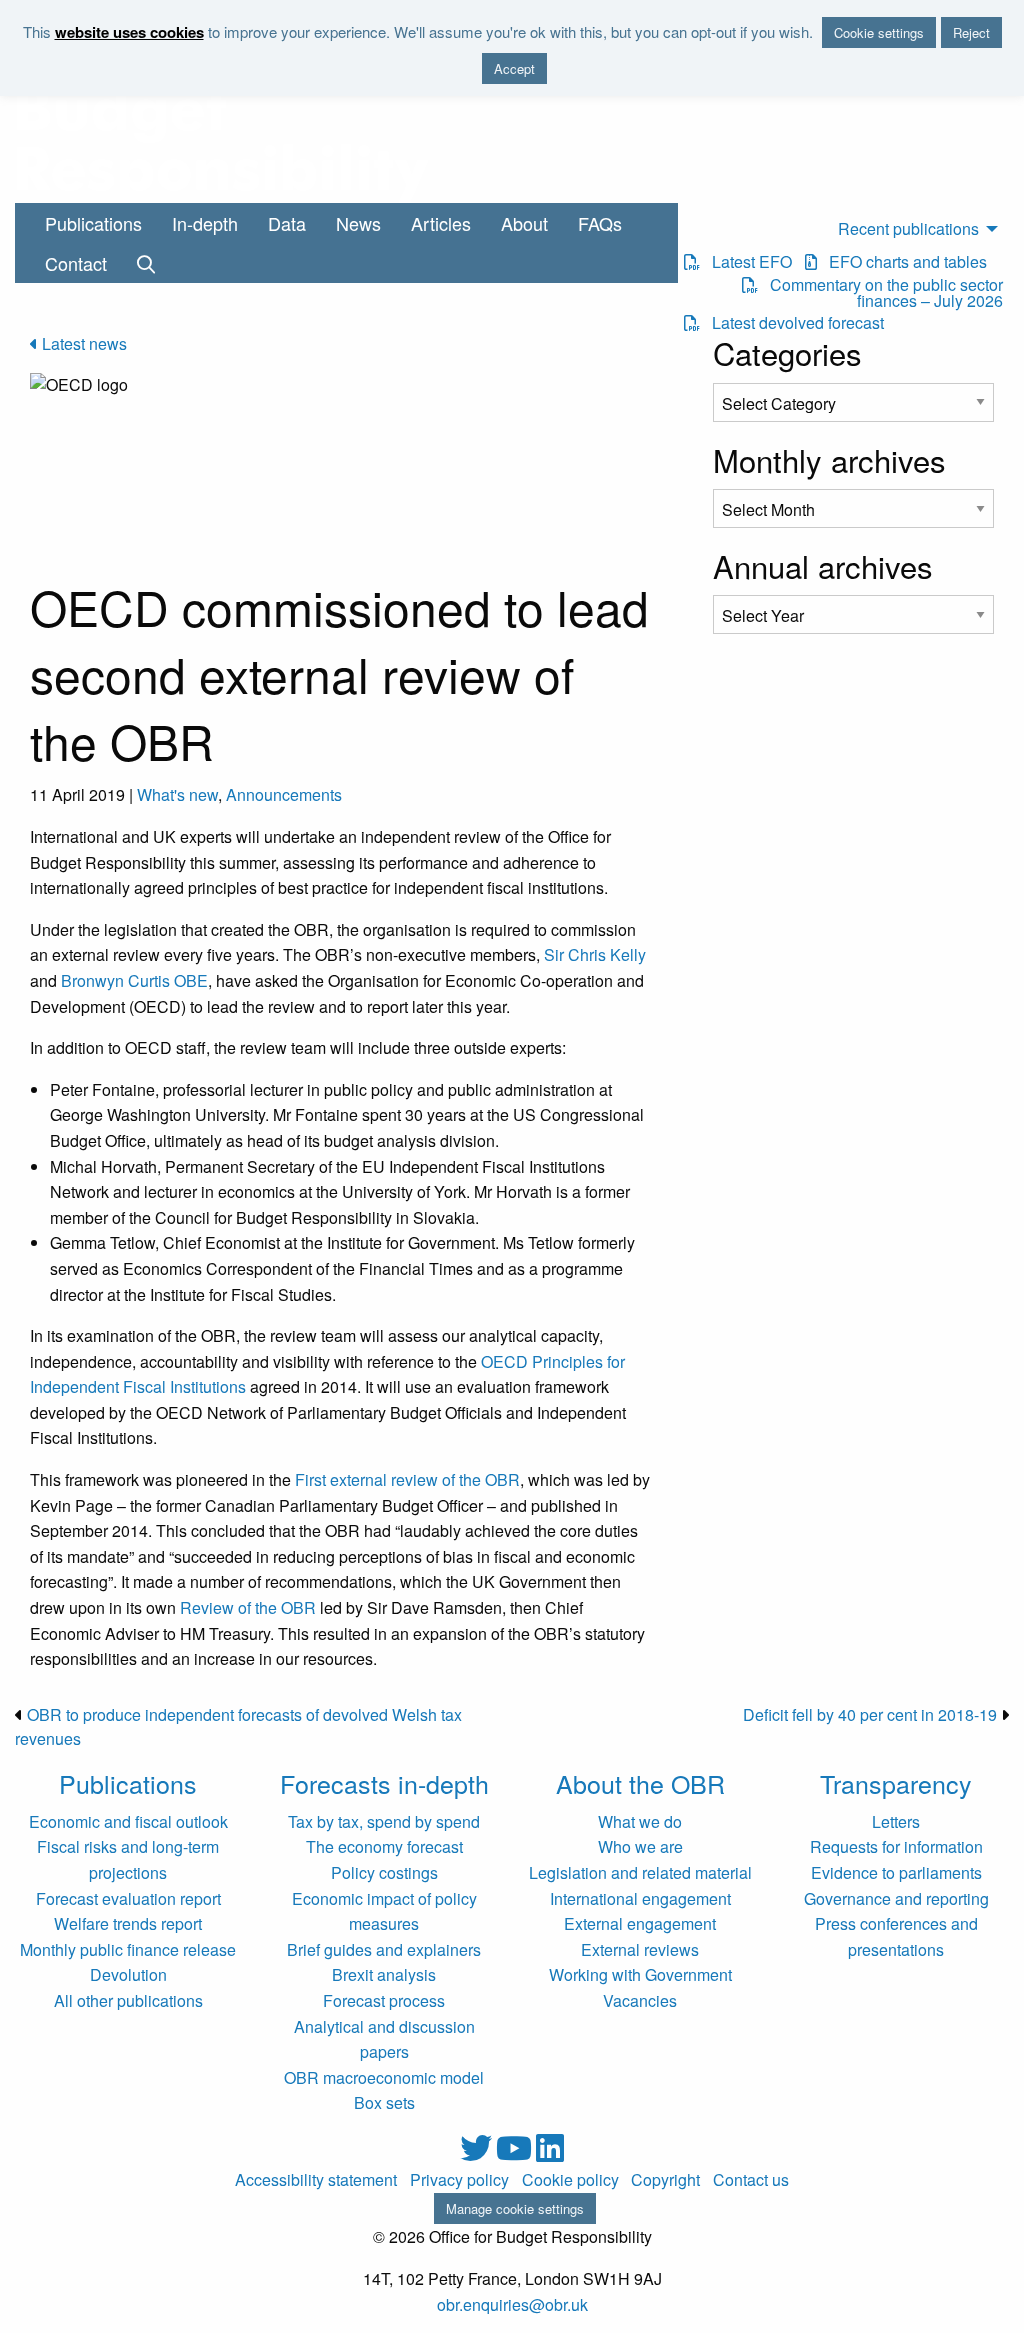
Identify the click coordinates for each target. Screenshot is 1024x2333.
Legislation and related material (640, 1872)
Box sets (384, 2102)
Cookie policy (570, 2180)
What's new (177, 794)
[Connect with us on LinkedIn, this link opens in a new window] (550, 2153)
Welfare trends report (128, 1923)
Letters (896, 1821)
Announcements (284, 794)
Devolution (128, 1974)
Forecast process (384, 2000)
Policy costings (384, 1872)
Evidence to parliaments (896, 1872)
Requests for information (896, 1846)
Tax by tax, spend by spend (384, 1821)
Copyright (665, 2180)
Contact (76, 263)
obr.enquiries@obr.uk (512, 2304)
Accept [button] (514, 68)
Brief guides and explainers (384, 1949)
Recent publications (908, 228)
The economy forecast (384, 1846)
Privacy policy (459, 2180)
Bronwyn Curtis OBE (134, 980)
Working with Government (640, 1974)
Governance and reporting (896, 1898)
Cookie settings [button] (879, 32)
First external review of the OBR (407, 1479)
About (524, 223)
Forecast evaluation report (128, 1898)
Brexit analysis (384, 1974)
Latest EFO (746, 262)
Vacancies (640, 2000)
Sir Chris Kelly (595, 954)
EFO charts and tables (902, 262)
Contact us (751, 2180)
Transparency (896, 1783)
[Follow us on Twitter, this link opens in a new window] (478, 2153)
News (358, 223)
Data (287, 223)
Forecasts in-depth (384, 1783)
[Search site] (146, 263)
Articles (441, 223)
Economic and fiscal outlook (128, 1821)
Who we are (640, 1846)
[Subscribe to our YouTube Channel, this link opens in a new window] (516, 2153)
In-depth (205, 223)
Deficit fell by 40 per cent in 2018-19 (870, 1714)
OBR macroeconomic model (384, 2077)
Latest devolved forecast (792, 323)
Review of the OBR (248, 1607)
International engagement (640, 1898)
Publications (93, 223)
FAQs (600, 223)
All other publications (128, 2000)
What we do (640, 1821)
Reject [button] (971, 32)
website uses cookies (129, 32)
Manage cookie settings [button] (515, 2208)
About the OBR (640, 1783)
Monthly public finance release (128, 1949)
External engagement (640, 1923)
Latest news (82, 343)
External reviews (640, 1949)
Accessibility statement (316, 2180)
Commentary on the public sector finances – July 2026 (880, 293)
